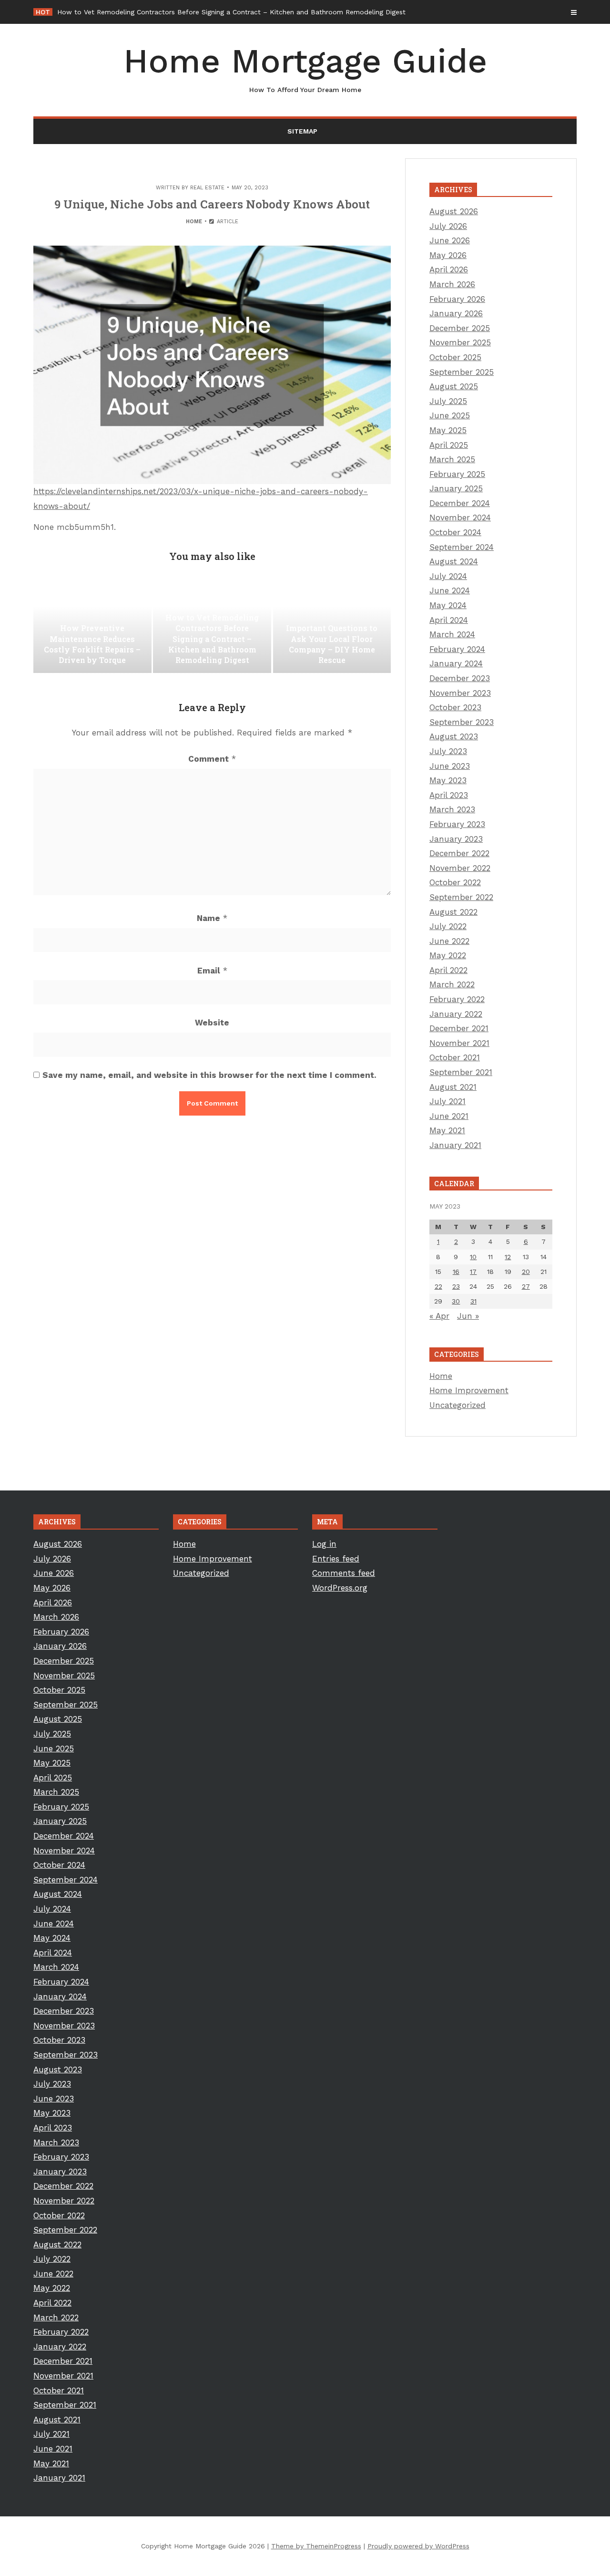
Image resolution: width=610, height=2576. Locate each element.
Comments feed (344, 1573)
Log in (324, 1544)
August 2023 (454, 736)
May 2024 (448, 605)
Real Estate (207, 188)
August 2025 (454, 386)
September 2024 (462, 547)
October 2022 (455, 882)
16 (456, 1272)
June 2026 (450, 240)
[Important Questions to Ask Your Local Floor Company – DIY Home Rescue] (332, 625)
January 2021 (455, 1145)
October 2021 (455, 1057)
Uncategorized (457, 1405)
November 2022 (460, 868)
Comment (212, 759)
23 (456, 1286)
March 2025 (452, 459)
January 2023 (456, 839)
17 (473, 1272)
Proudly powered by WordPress (418, 2546)
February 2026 (457, 299)
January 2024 (456, 663)
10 (473, 1257)
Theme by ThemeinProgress (316, 2546)
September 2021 (461, 1072)
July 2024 (448, 576)
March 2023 (452, 809)
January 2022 (456, 1014)
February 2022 (457, 999)
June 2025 (450, 415)
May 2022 (448, 955)
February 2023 (457, 824)
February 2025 (457, 474)
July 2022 (448, 926)
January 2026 (456, 313)
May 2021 (447, 1130)
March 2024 (452, 634)
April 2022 (448, 970)
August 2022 (453, 912)
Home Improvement (469, 1390)
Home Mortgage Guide (305, 67)
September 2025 (462, 372)
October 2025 (455, 357)
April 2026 (449, 269)
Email (212, 971)
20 (526, 1272)
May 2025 (448, 430)
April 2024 (449, 620)
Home (194, 222)
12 (508, 1257)
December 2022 (459, 853)
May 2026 (448, 255)
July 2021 (447, 1101)
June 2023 (450, 766)
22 (438, 1286)
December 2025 (460, 328)
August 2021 (453, 1087)
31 (473, 1301)
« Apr (439, 1316)
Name (212, 918)
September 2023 (462, 722)
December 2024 (460, 503)
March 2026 (452, 284)
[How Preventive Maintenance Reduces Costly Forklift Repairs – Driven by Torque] (92, 625)
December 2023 (460, 678)
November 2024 (460, 517)
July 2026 (448, 226)
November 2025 (460, 342)
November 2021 (459, 1043)
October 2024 (455, 532)
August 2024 (454, 561)
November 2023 (460, 693)
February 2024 (457, 649)
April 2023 (449, 795)
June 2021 (449, 1116)
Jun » (468, 1316)
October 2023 (455, 707)
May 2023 (448, 780)
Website (212, 1023)
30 (456, 1301)
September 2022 (461, 897)
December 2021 (459, 1028)
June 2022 (449, 941)
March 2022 (452, 984)
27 (526, 1286)
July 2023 (448, 751)
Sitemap (302, 131)
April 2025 (449, 445)
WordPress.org (340, 1588)
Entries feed (336, 1559)
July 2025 (448, 401)
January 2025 (456, 488)
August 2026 (454, 211)
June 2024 (450, 590)
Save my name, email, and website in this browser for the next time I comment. (209, 1075)
